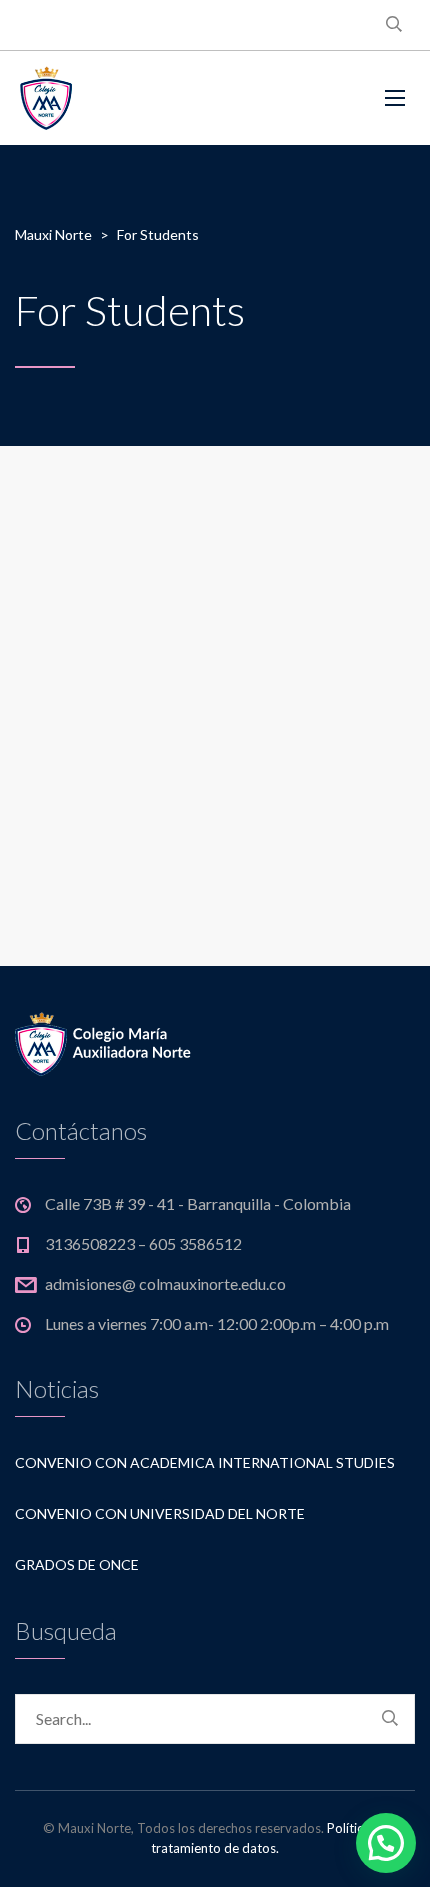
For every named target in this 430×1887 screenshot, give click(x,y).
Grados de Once (77, 1564)
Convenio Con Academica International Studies (205, 1462)
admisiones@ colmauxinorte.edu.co (165, 1283)
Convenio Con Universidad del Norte (160, 1513)
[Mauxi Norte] (108, 98)
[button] (386, 1843)
